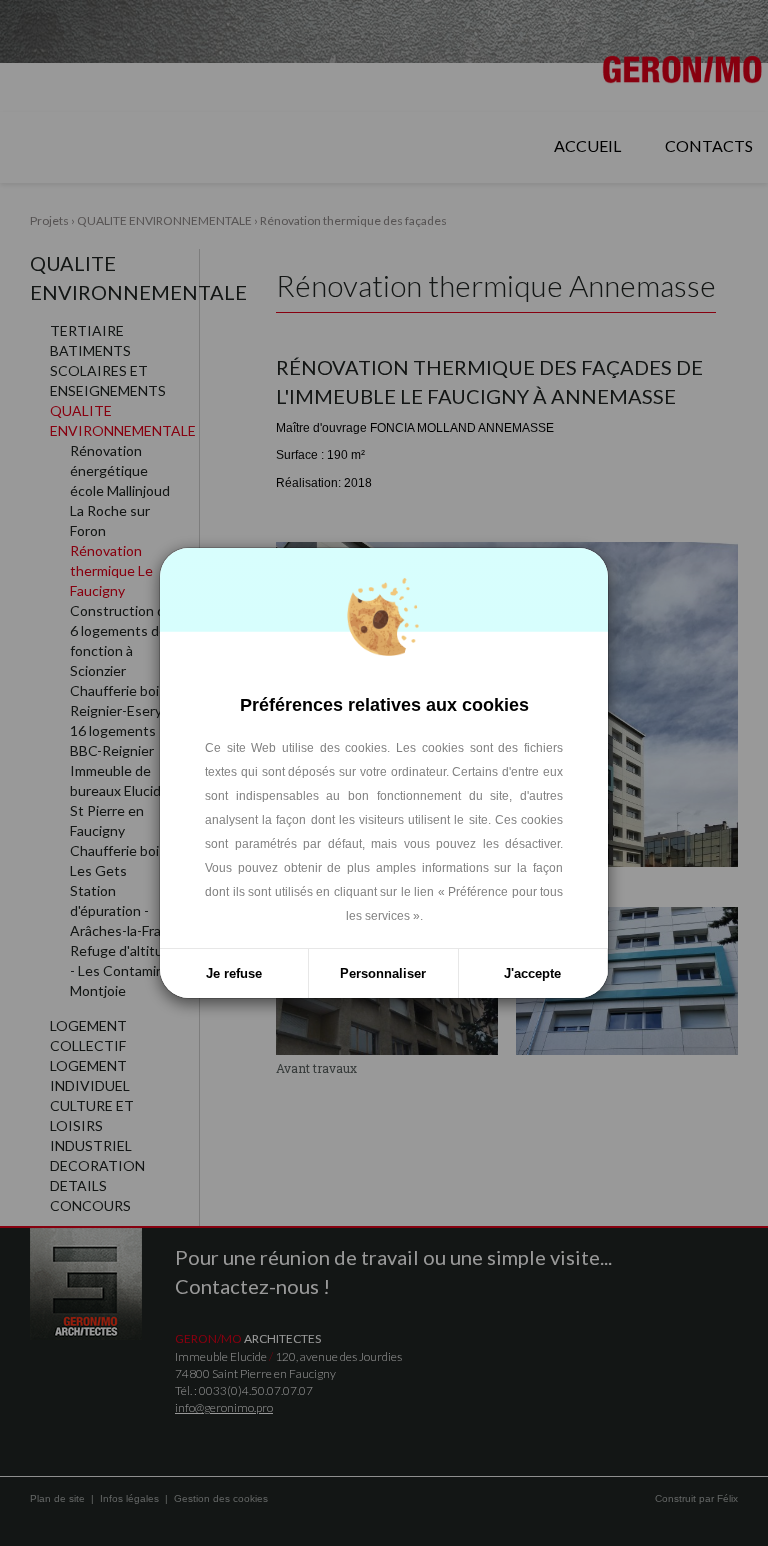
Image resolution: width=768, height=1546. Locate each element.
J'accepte (532, 973)
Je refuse (234, 973)
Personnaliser (383, 973)
